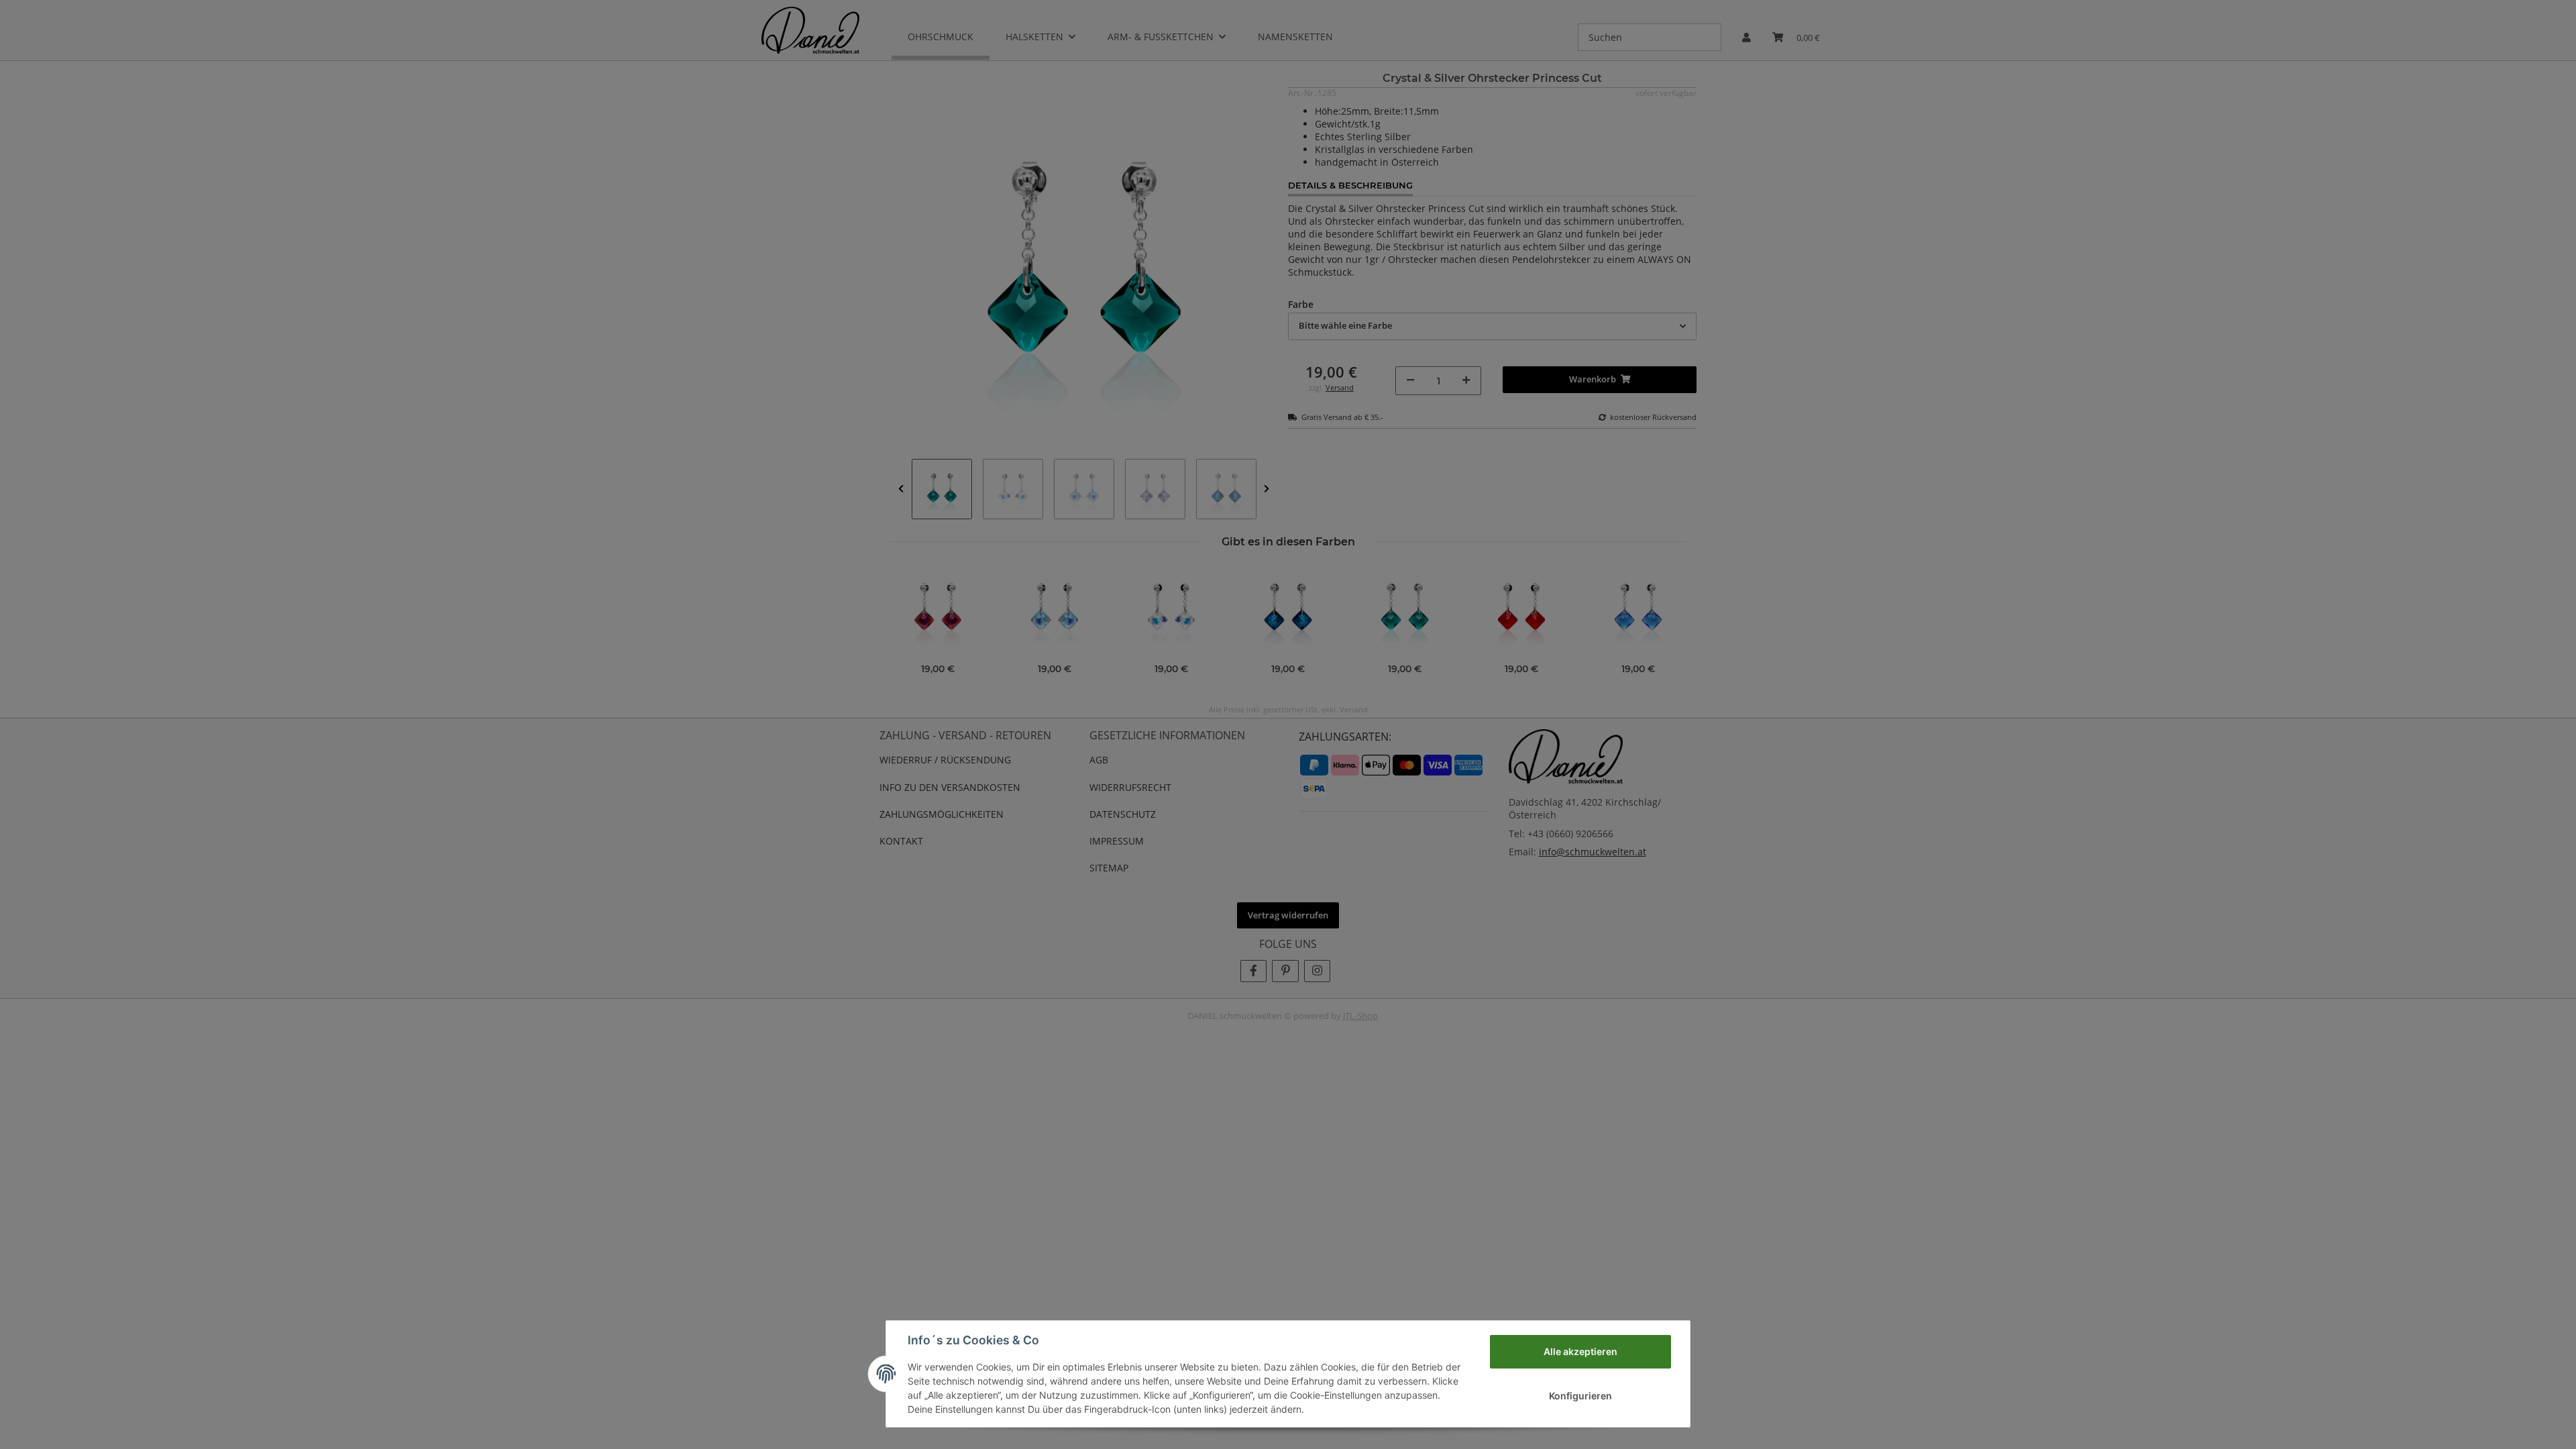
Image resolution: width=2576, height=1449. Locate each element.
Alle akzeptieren (1580, 1351)
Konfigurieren (1580, 1396)
